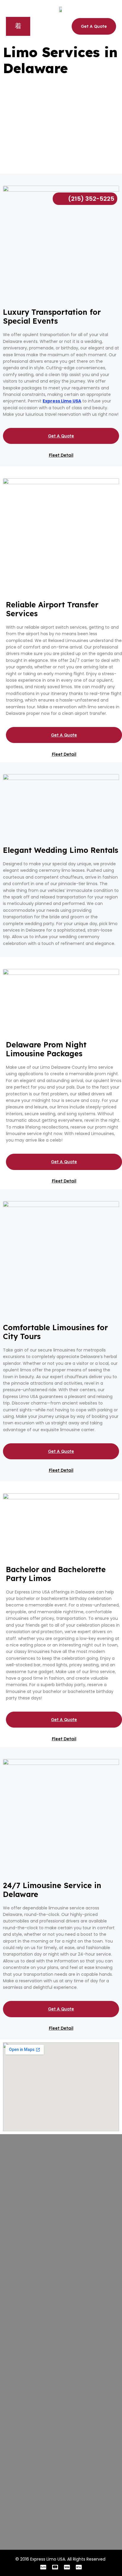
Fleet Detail (61, 455)
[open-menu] (18, 26)
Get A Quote (61, 436)
